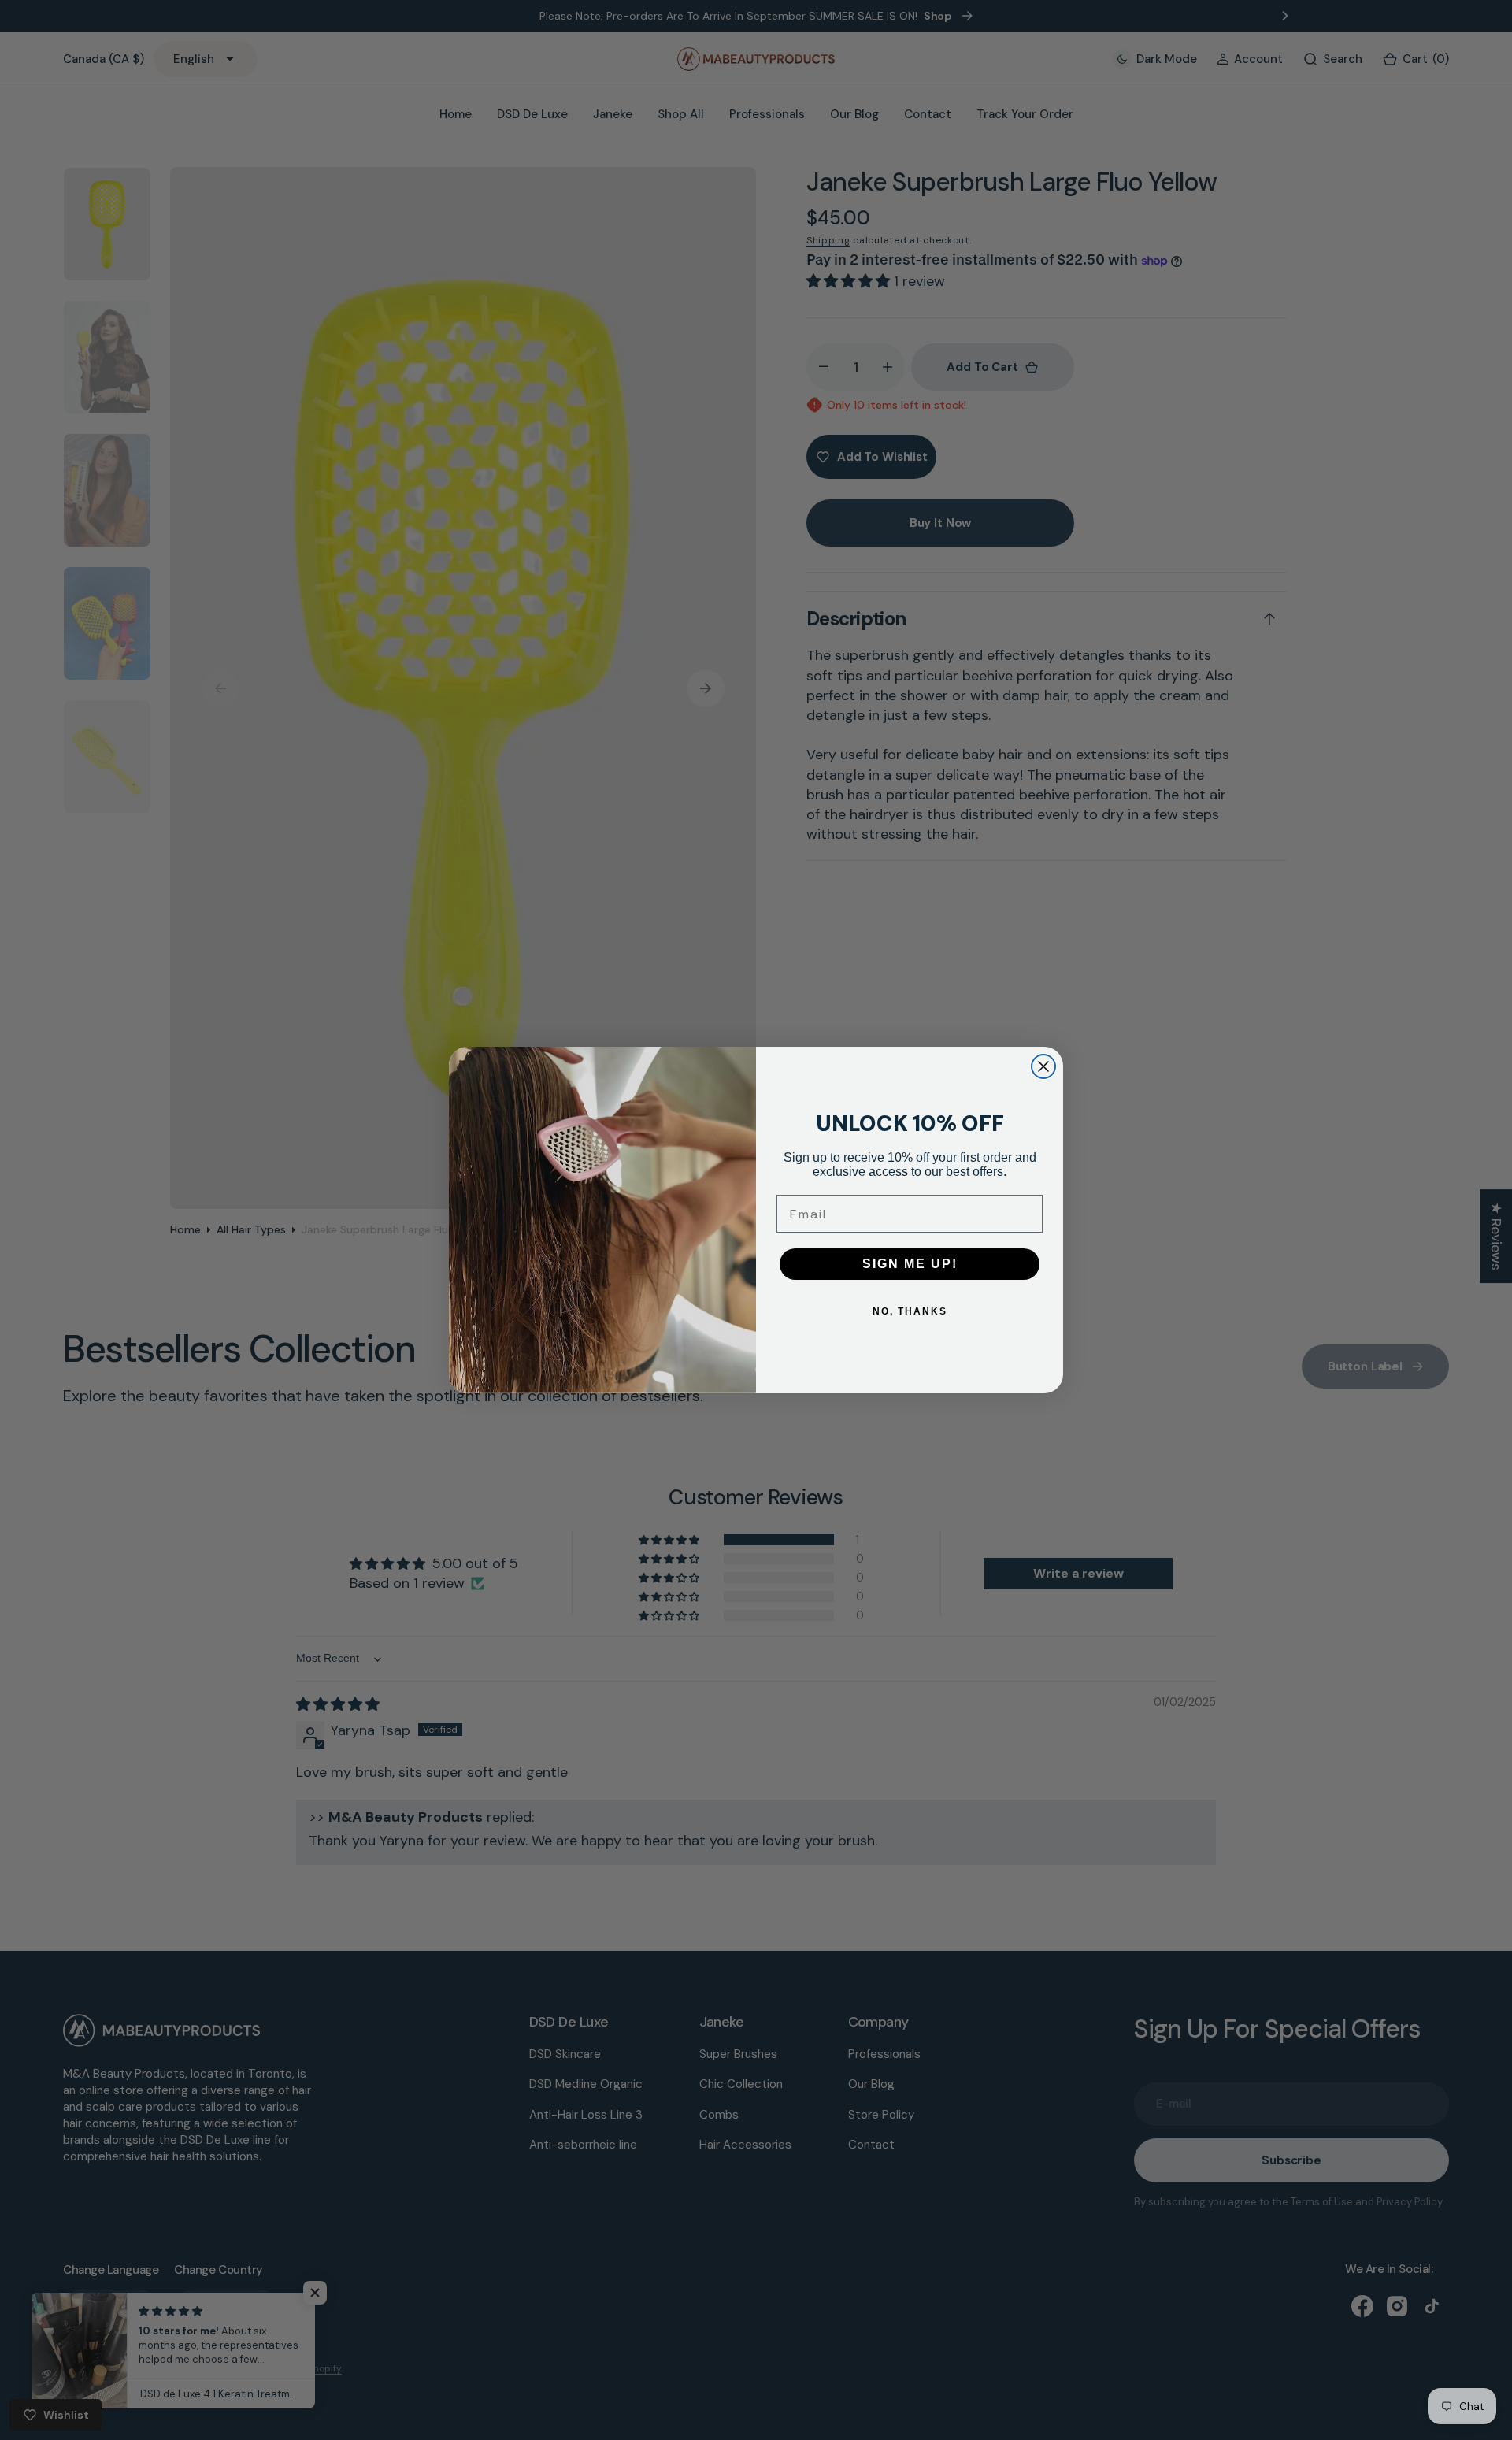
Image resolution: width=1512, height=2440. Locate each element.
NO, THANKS (910, 1311)
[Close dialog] (1043, 1066)
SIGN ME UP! (910, 1264)
